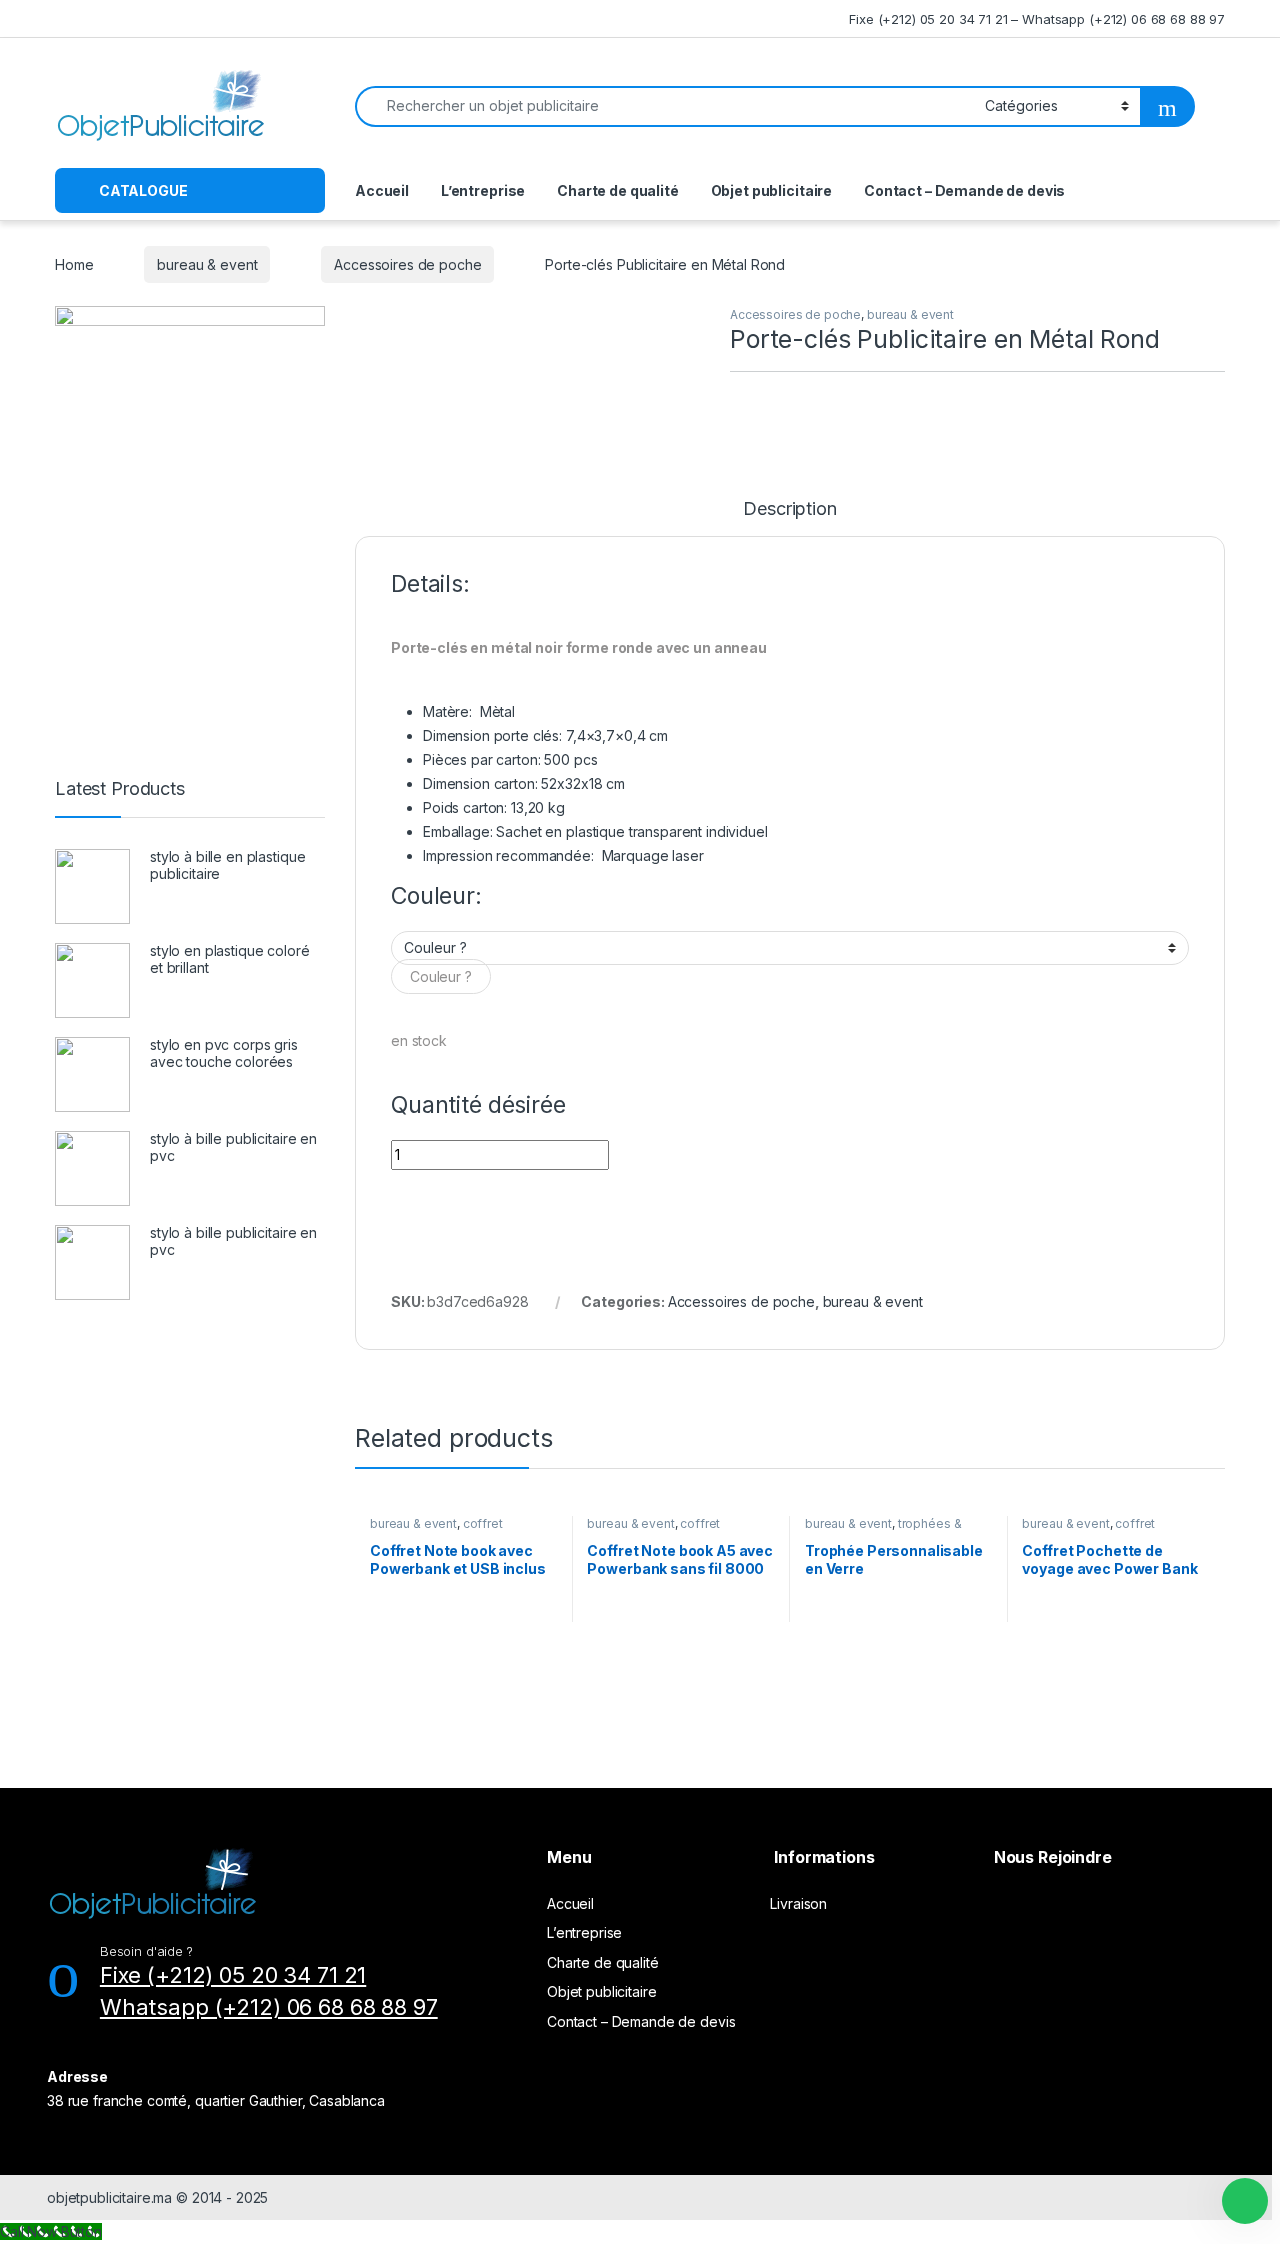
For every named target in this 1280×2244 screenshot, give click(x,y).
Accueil (382, 190)
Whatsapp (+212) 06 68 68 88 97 (269, 2007)
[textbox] (441, 976)
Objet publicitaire (771, 190)
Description (789, 509)
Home (74, 264)
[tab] (789, 518)
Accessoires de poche (407, 264)
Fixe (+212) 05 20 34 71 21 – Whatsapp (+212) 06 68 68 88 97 (1037, 19)
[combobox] (441, 976)
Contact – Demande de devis (964, 190)
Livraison (798, 1903)
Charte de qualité (618, 190)
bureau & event (207, 264)
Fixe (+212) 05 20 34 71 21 (233, 1975)
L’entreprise (483, 190)
